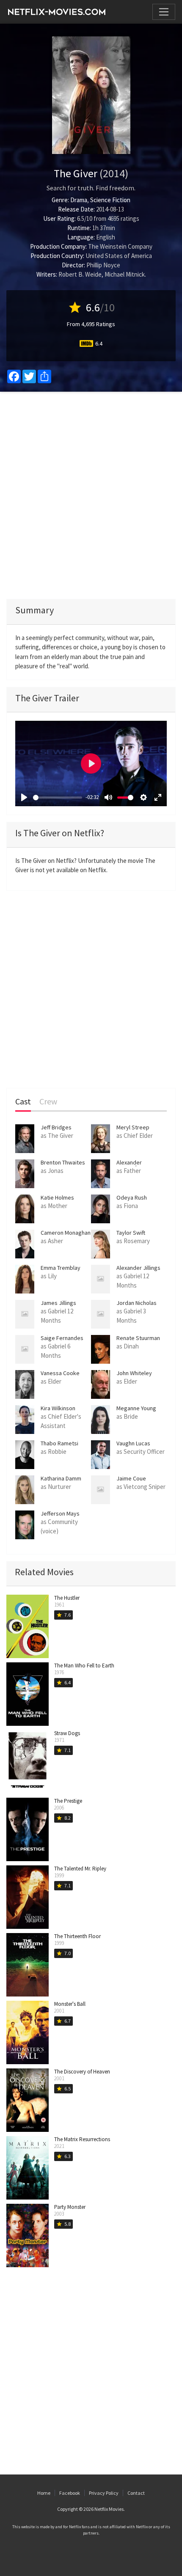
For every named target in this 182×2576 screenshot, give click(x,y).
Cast (23, 1102)
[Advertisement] (91, 495)
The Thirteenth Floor (77, 1936)
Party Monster (70, 2207)
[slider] (58, 798)
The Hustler (67, 1598)
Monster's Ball (70, 2004)
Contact (136, 2493)
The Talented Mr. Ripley (80, 1869)
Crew (48, 1102)
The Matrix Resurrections (82, 2139)
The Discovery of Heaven (82, 2072)
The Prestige (68, 1801)
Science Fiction (110, 200)
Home (44, 2493)
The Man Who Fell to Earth (84, 1666)
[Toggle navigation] (164, 12)
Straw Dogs (67, 1733)
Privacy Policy (104, 2493)
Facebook (70, 2493)
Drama (79, 200)
